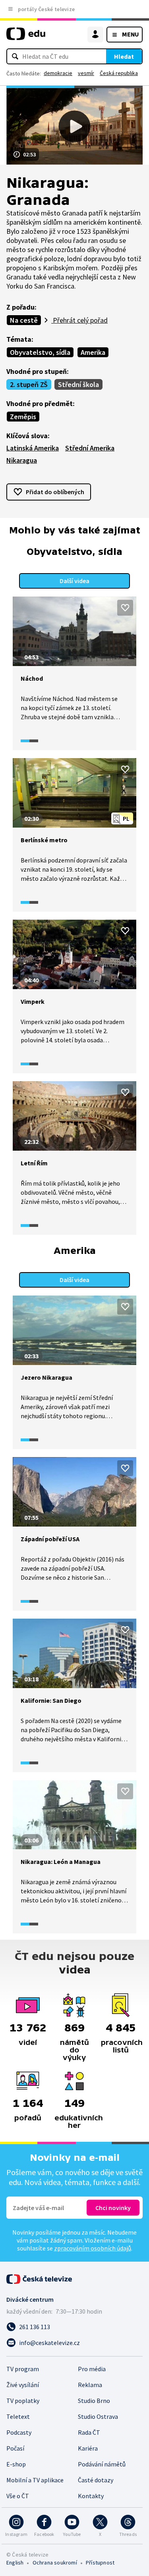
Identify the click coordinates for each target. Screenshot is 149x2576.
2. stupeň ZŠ (29, 384)
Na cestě (24, 320)
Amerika (93, 352)
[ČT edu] (26, 37)
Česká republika (119, 73)
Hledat (124, 56)
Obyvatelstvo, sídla (40, 352)
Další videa (74, 581)
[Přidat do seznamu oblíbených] (125, 608)
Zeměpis (23, 417)
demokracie (58, 73)
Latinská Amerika (33, 448)
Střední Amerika (90, 448)
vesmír (86, 73)
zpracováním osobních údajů (93, 2248)
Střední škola (78, 384)
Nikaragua (22, 460)
